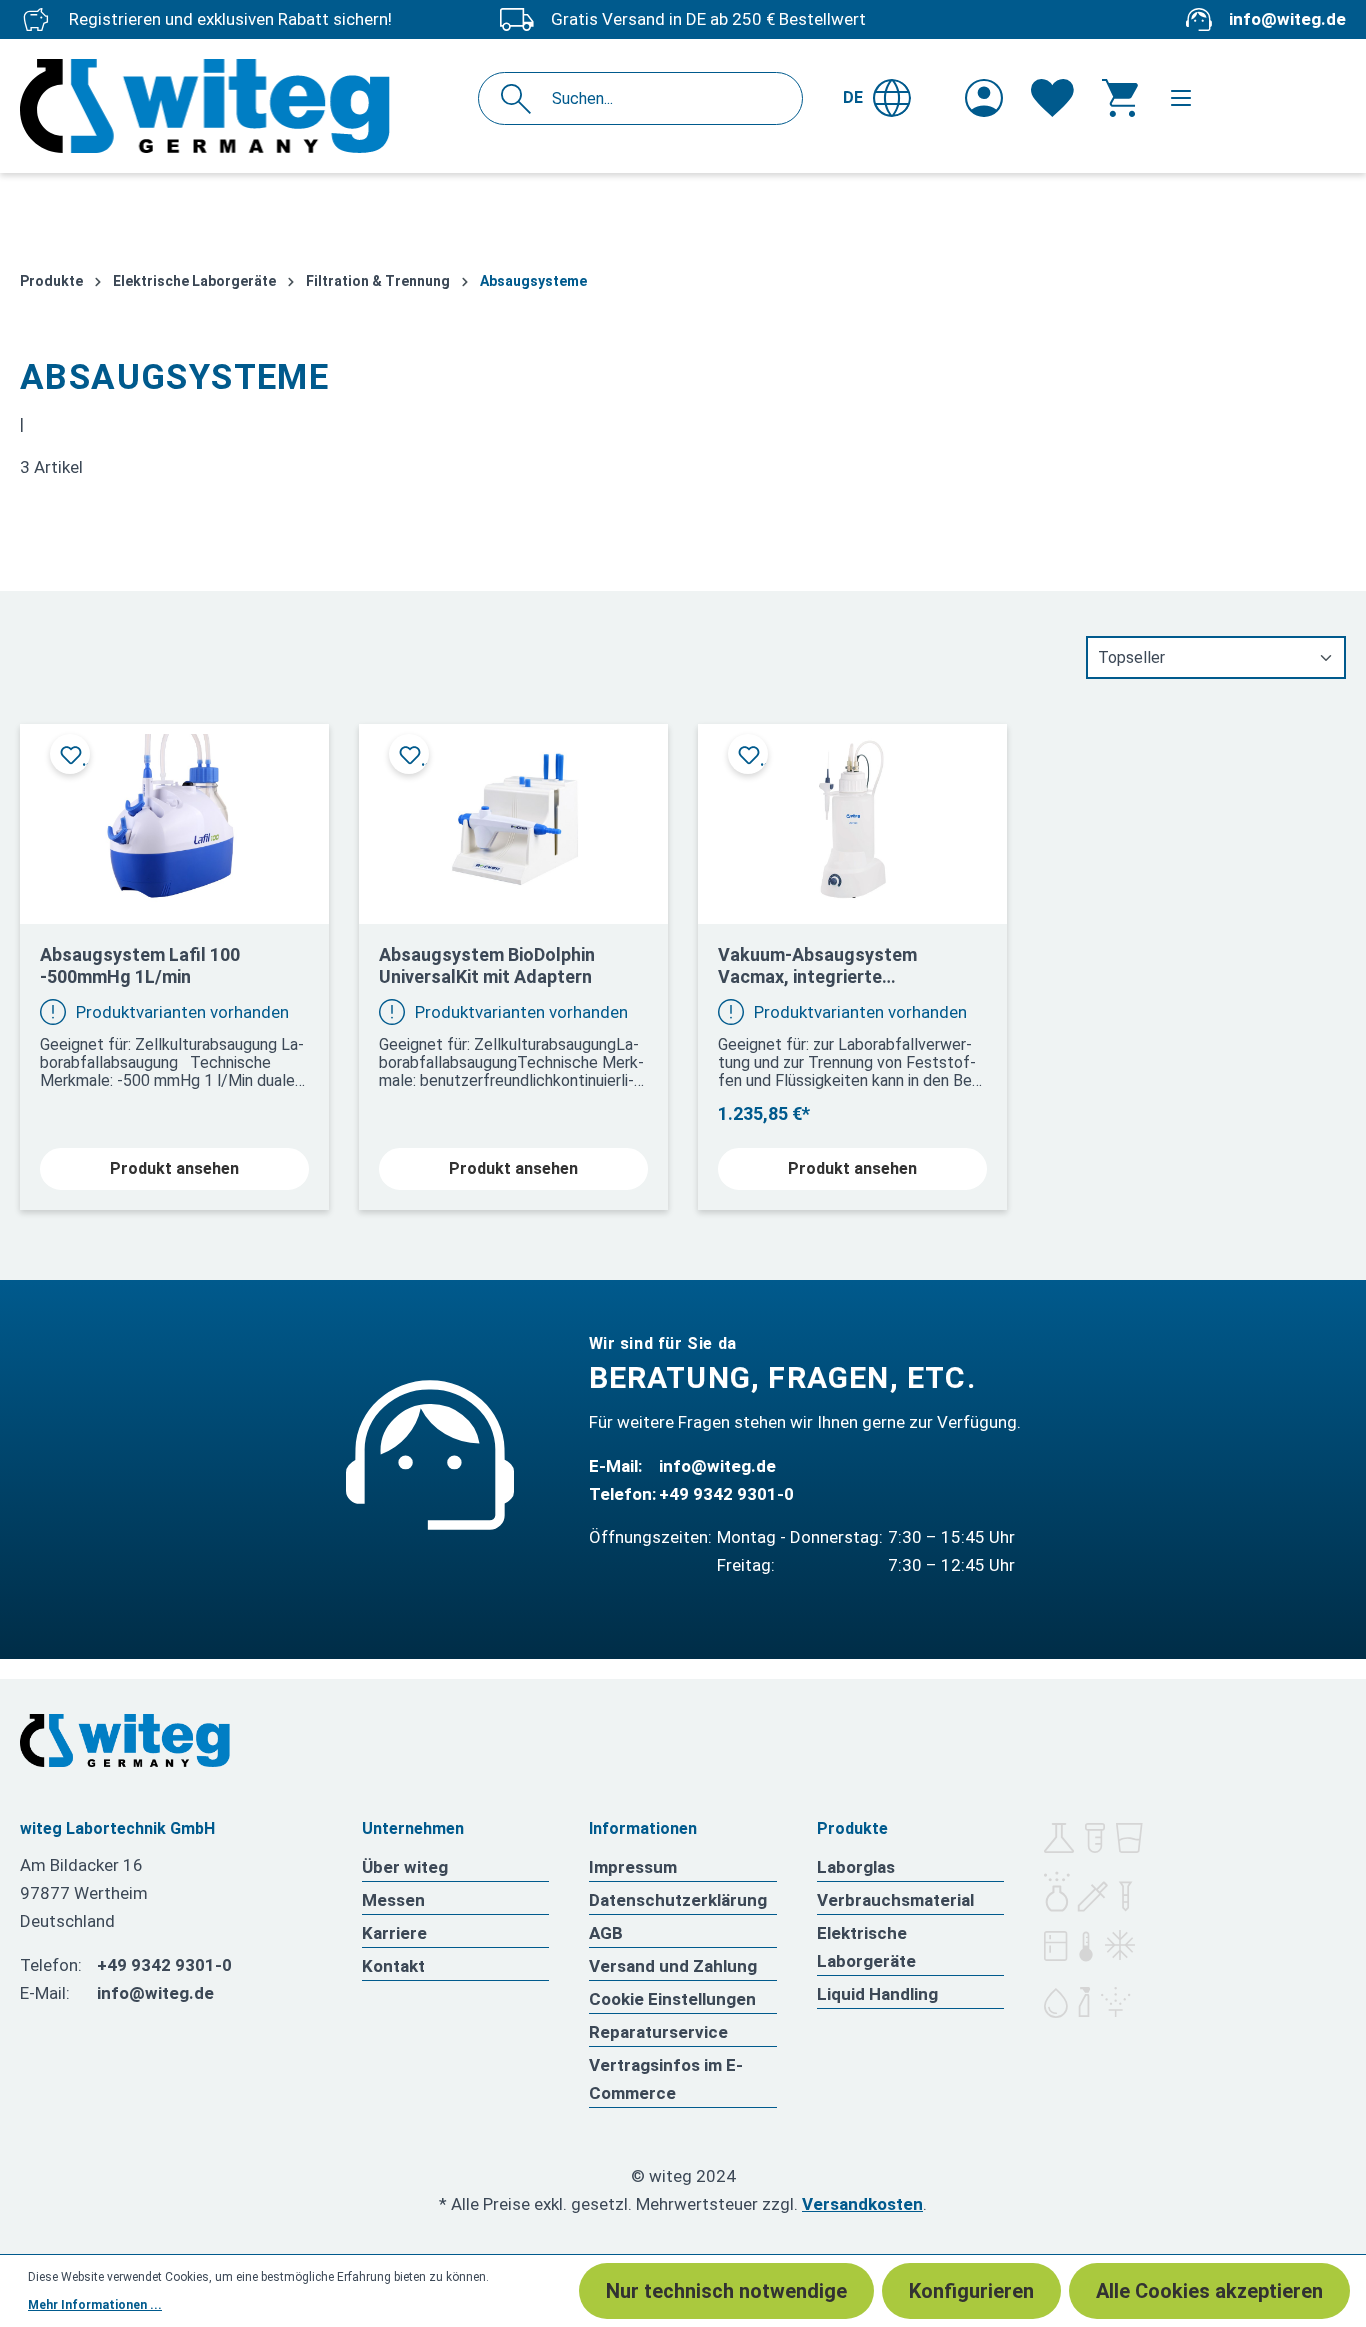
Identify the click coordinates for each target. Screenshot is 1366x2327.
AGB (606, 1933)
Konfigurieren (971, 2291)
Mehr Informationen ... (95, 2305)
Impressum (633, 1867)
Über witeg (405, 1867)
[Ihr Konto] (984, 98)
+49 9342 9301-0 (726, 1494)
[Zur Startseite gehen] (239, 106)
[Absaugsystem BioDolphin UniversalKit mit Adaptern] (513, 816)
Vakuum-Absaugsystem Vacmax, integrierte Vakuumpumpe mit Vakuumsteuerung (817, 966)
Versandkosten (862, 2204)
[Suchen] (521, 98)
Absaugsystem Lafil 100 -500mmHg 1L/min (140, 965)
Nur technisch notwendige (726, 2291)
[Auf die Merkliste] (70, 754)
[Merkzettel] (1052, 98)
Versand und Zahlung (673, 1966)
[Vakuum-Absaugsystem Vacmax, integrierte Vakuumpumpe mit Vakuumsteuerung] (852, 816)
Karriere (394, 1933)
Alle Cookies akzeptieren (1209, 2291)
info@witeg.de (1287, 19)
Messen (393, 1900)
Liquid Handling (877, 1994)
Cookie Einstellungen (672, 1999)
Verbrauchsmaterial (895, 1900)
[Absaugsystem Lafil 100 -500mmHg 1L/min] (174, 816)
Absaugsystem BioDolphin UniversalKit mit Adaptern (487, 965)
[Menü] (1181, 98)
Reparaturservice (658, 2032)
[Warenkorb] (1120, 98)
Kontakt (393, 1966)
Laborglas (856, 1867)
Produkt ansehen (174, 1168)
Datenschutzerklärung (678, 1900)
